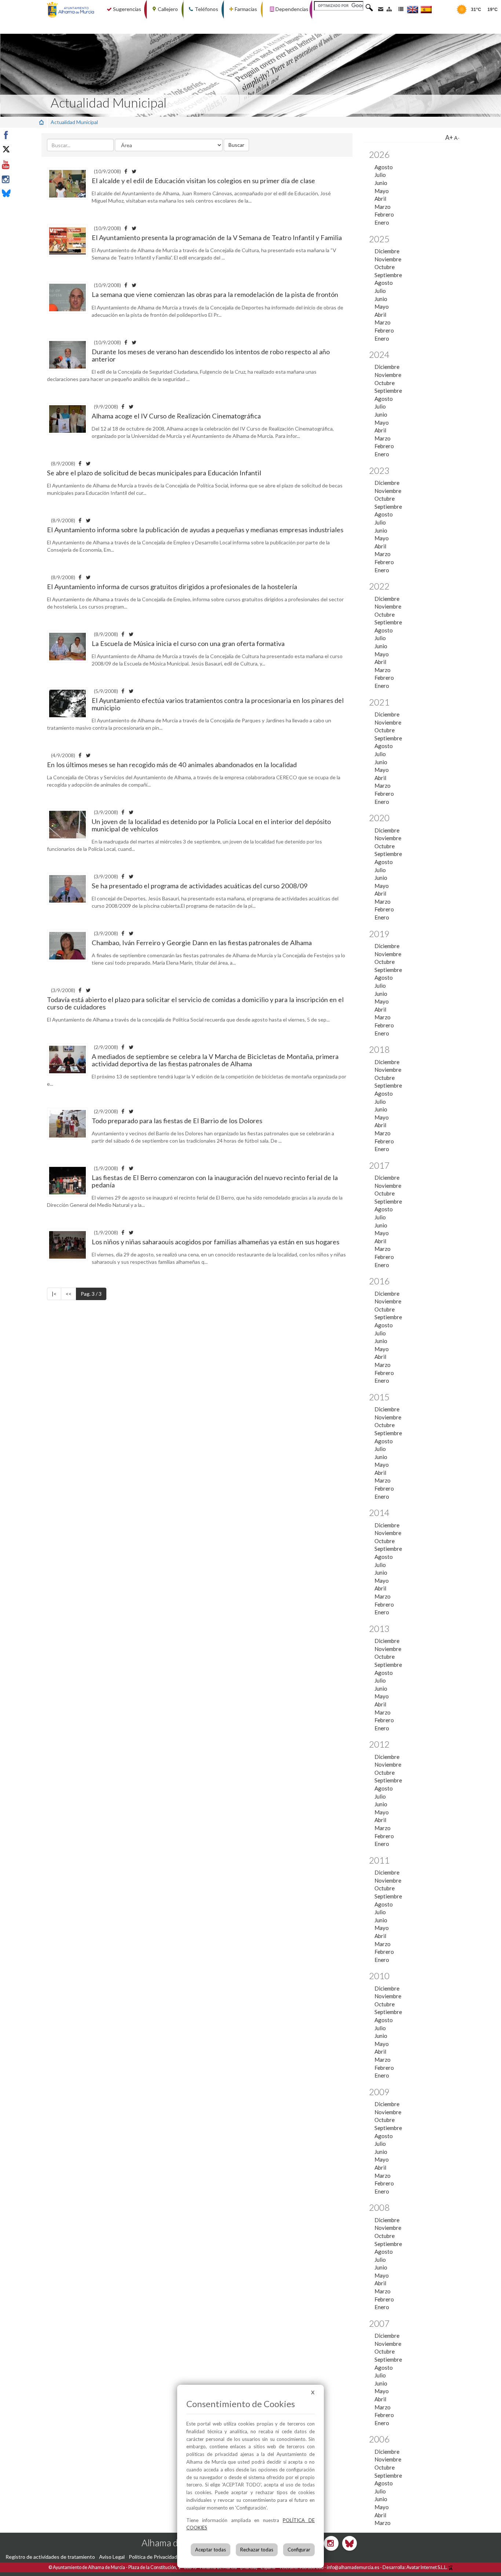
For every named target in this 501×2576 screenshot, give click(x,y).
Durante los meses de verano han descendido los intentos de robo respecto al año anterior (211, 355)
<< (69, 1294)
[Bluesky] (23, 194)
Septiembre (388, 275)
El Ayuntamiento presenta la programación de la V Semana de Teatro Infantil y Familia (217, 237)
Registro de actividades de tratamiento (50, 2557)
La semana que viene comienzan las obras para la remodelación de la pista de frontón (215, 294)
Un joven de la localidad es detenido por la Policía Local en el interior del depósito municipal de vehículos (211, 825)
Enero (382, 222)
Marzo (383, 207)
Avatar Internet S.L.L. (427, 2567)
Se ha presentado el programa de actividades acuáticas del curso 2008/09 (200, 886)
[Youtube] (23, 165)
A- (457, 138)
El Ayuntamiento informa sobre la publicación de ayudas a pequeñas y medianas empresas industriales (195, 530)
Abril (380, 199)
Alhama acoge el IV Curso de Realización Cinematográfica (176, 416)
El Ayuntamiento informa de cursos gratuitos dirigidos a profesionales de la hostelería (172, 587)
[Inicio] (41, 122)
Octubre (385, 267)
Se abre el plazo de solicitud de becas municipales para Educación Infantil (154, 473)
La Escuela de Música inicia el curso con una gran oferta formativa (188, 643)
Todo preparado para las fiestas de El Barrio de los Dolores (177, 1121)
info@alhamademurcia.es (353, 2567)
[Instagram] (23, 179)
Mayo (382, 191)
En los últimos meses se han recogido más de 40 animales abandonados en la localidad (172, 765)
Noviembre (388, 259)
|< (54, 1294)
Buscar (236, 145)
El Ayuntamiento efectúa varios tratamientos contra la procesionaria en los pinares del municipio (218, 704)
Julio (380, 175)
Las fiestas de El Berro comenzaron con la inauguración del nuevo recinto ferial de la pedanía (215, 1181)
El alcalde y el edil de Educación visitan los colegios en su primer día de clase (203, 181)
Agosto (384, 167)
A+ (449, 137)
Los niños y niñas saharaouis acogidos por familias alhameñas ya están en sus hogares (215, 1242)
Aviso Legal (112, 2557)
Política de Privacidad (153, 2557)
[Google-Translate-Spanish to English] (413, 9)
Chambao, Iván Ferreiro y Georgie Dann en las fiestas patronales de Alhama (202, 943)
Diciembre (387, 251)
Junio (381, 183)
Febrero (384, 214)
